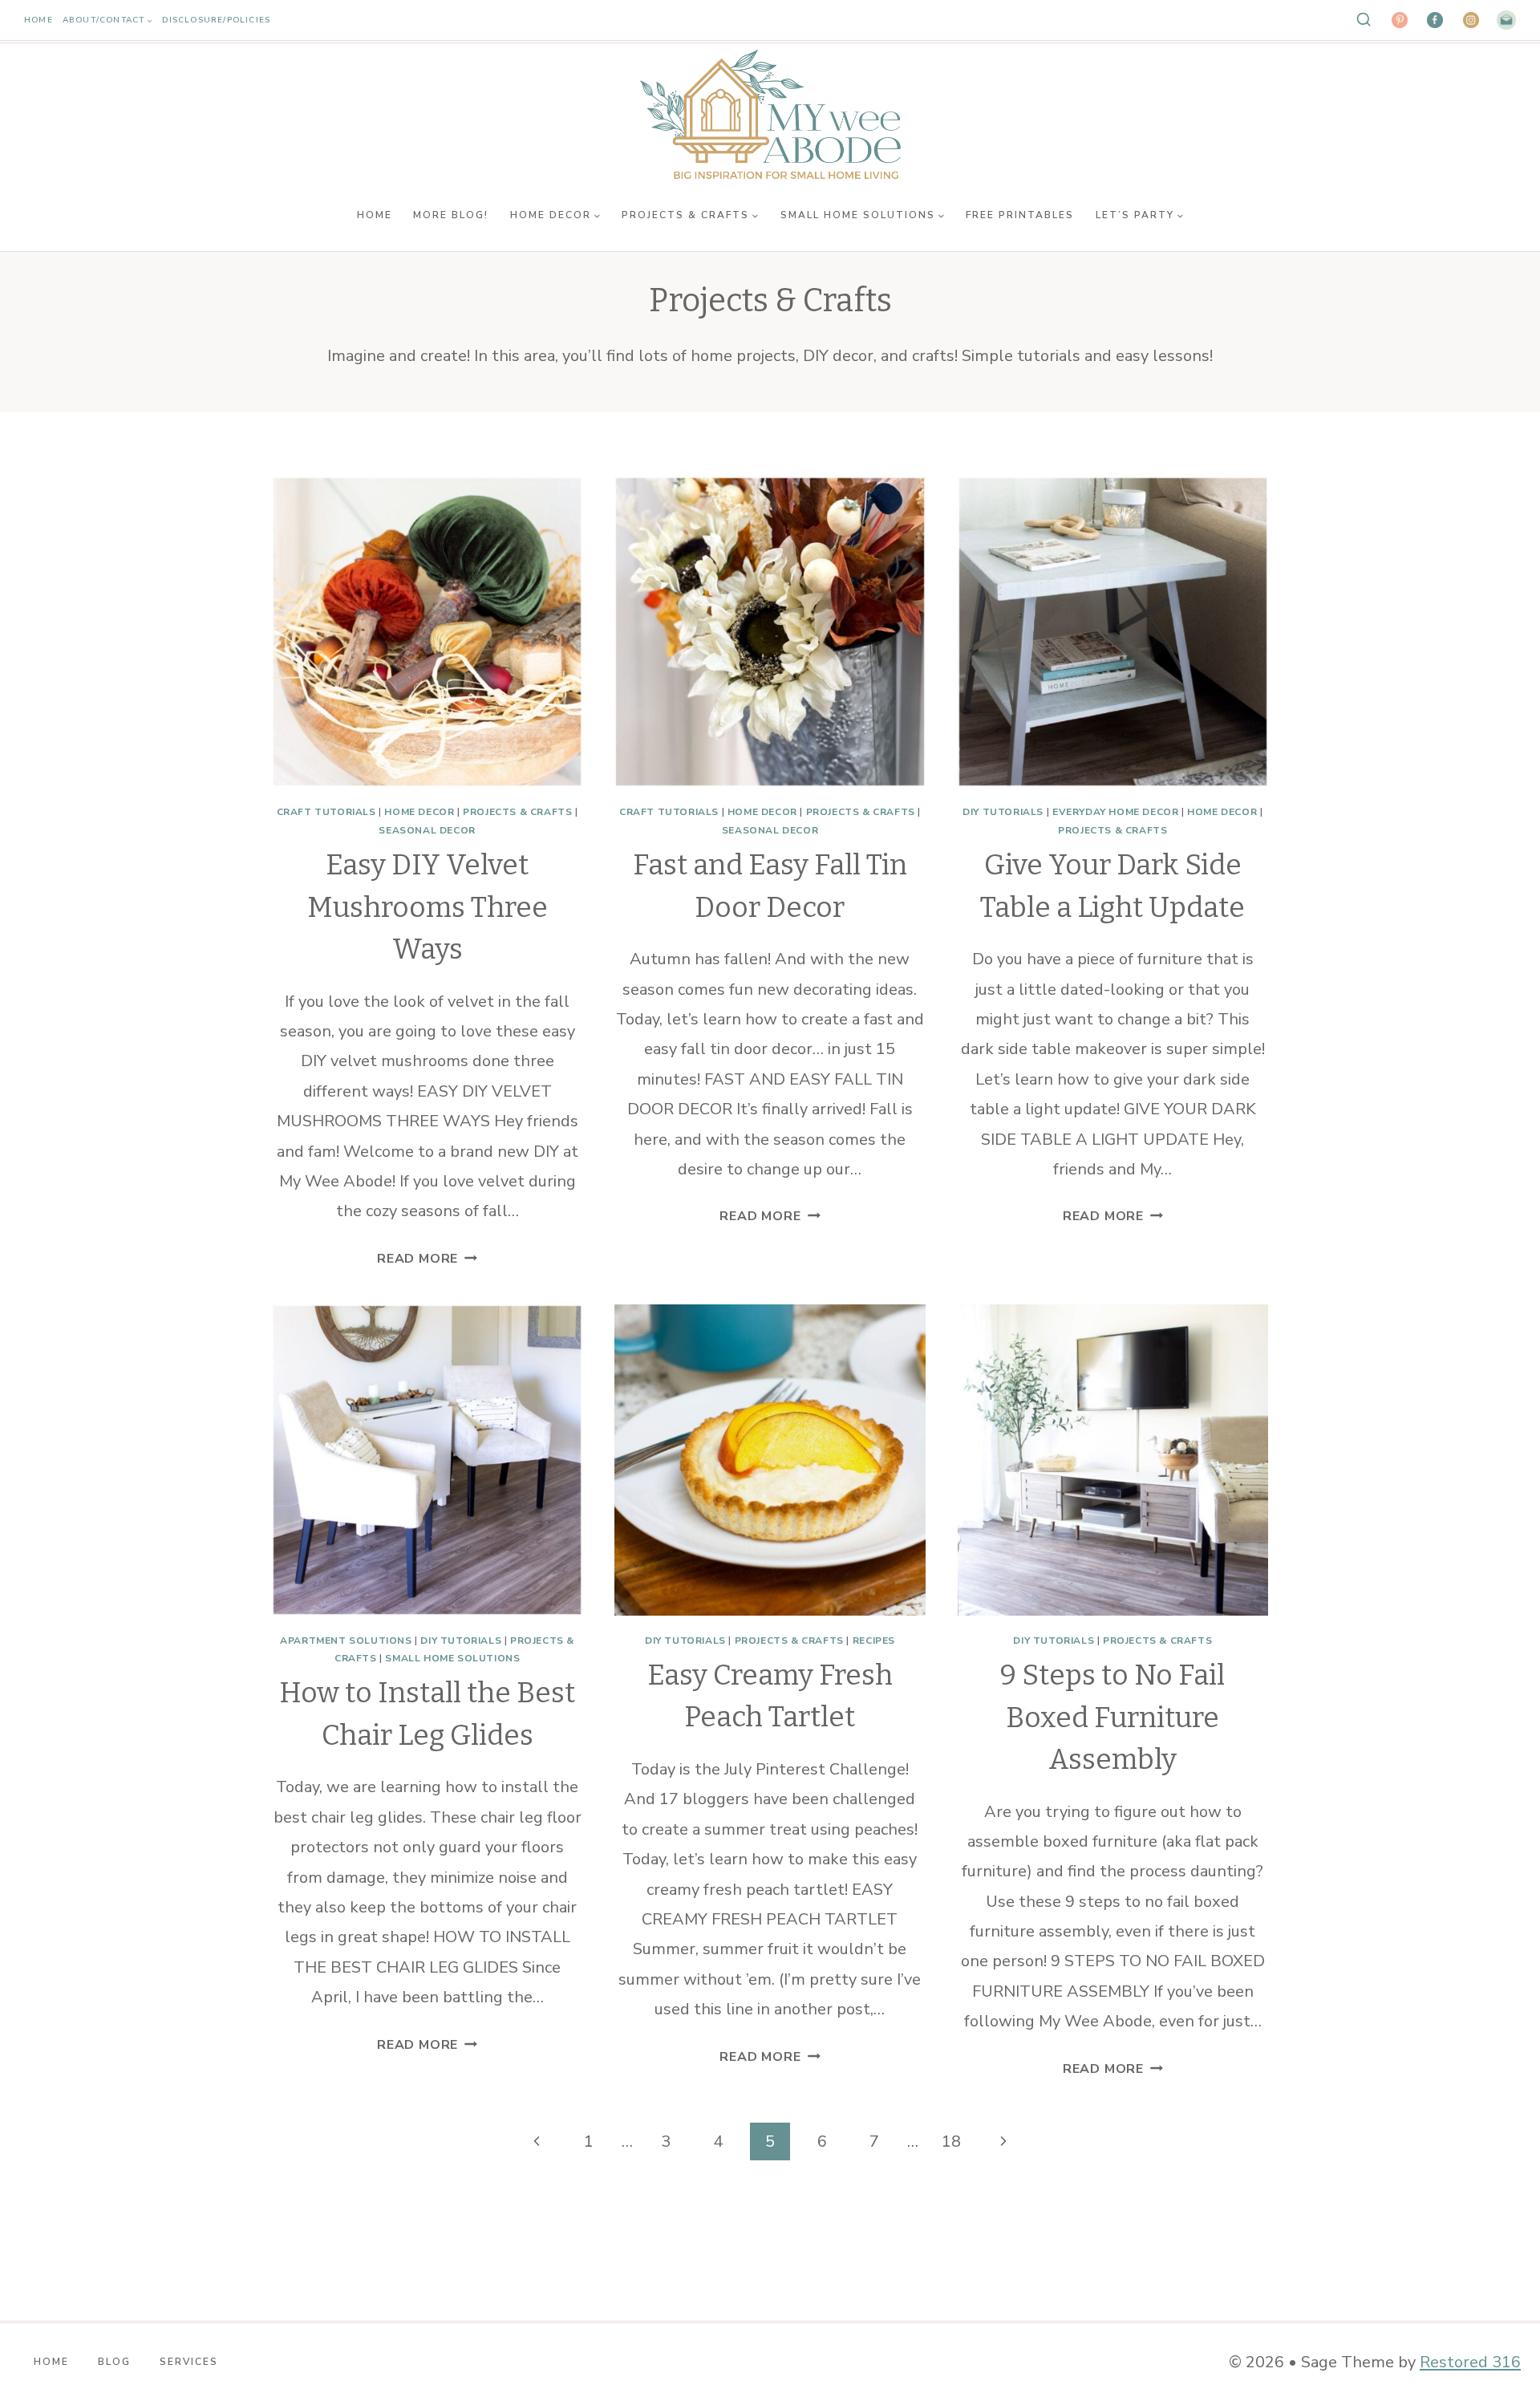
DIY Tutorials (1003, 812)
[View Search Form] (1364, 20)
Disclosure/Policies (216, 20)
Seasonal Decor (427, 830)
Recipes (874, 1641)
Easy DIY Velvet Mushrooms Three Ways (428, 907)
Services (189, 2362)
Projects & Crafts (517, 812)
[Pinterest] (1400, 20)
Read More (427, 1259)
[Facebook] (1435, 20)
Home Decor (419, 812)
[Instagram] (1471, 20)
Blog (114, 2362)
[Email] (1506, 20)
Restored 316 (1470, 2362)
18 (951, 2141)
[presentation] (427, 632)
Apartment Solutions (346, 1641)
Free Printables (1020, 215)
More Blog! (451, 215)
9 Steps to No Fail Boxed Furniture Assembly (1112, 1717)
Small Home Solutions (452, 1658)
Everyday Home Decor (1115, 812)
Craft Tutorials (326, 812)
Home (38, 20)
